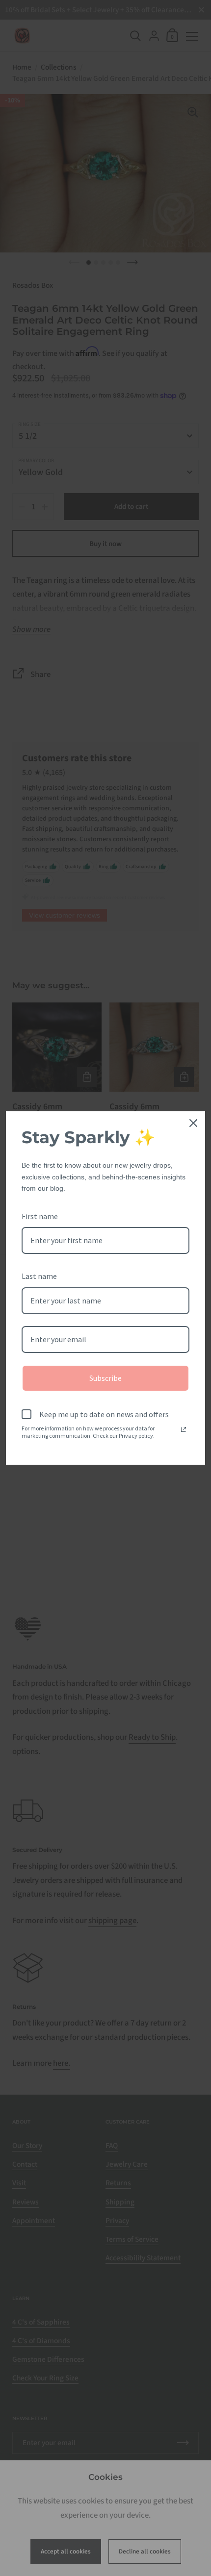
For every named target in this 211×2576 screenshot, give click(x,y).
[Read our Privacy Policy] (184, 1429)
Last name (39, 1276)
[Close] (193, 1123)
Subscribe (105, 1378)
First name (40, 1216)
